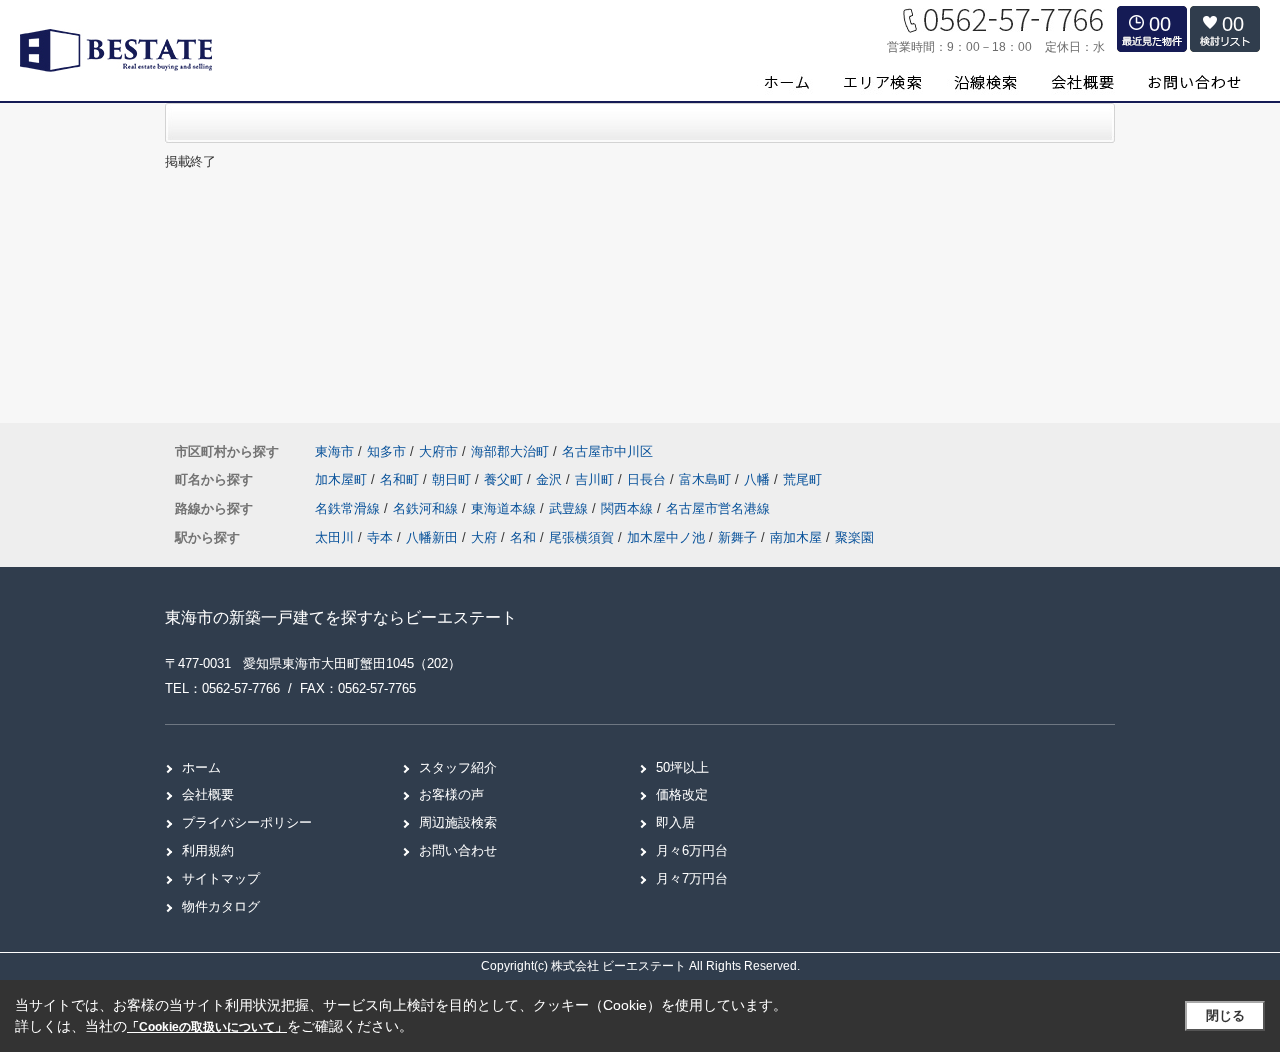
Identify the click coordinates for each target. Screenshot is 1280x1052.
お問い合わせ (458, 850)
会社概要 (208, 794)
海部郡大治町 (510, 451)
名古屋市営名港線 (718, 508)
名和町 (401, 479)
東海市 (334, 451)
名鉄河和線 (427, 508)
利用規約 (208, 850)
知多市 (386, 451)
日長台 (648, 479)
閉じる (1225, 1015)
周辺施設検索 (458, 822)
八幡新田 (432, 537)
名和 (523, 537)
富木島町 (707, 479)
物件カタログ (221, 906)
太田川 (334, 537)
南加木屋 (796, 537)
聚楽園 (854, 537)
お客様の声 (451, 794)
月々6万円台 (692, 850)
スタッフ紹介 (458, 767)
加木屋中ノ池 (666, 537)
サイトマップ (221, 878)
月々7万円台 (692, 878)
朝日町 (453, 479)
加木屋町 (343, 479)
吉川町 (596, 479)
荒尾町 (802, 479)
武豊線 (570, 508)
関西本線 (629, 508)
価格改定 (682, 794)
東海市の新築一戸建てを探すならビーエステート (341, 617)
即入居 (675, 822)
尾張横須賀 (581, 537)
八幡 (759, 479)
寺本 (380, 537)
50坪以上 (682, 767)
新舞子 (737, 537)
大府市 (438, 451)
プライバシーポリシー (247, 822)
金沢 (551, 479)
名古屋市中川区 (607, 451)
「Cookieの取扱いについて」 (207, 1027)
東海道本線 (505, 508)
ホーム (201, 767)
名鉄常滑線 (349, 508)
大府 (484, 537)
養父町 (505, 479)
